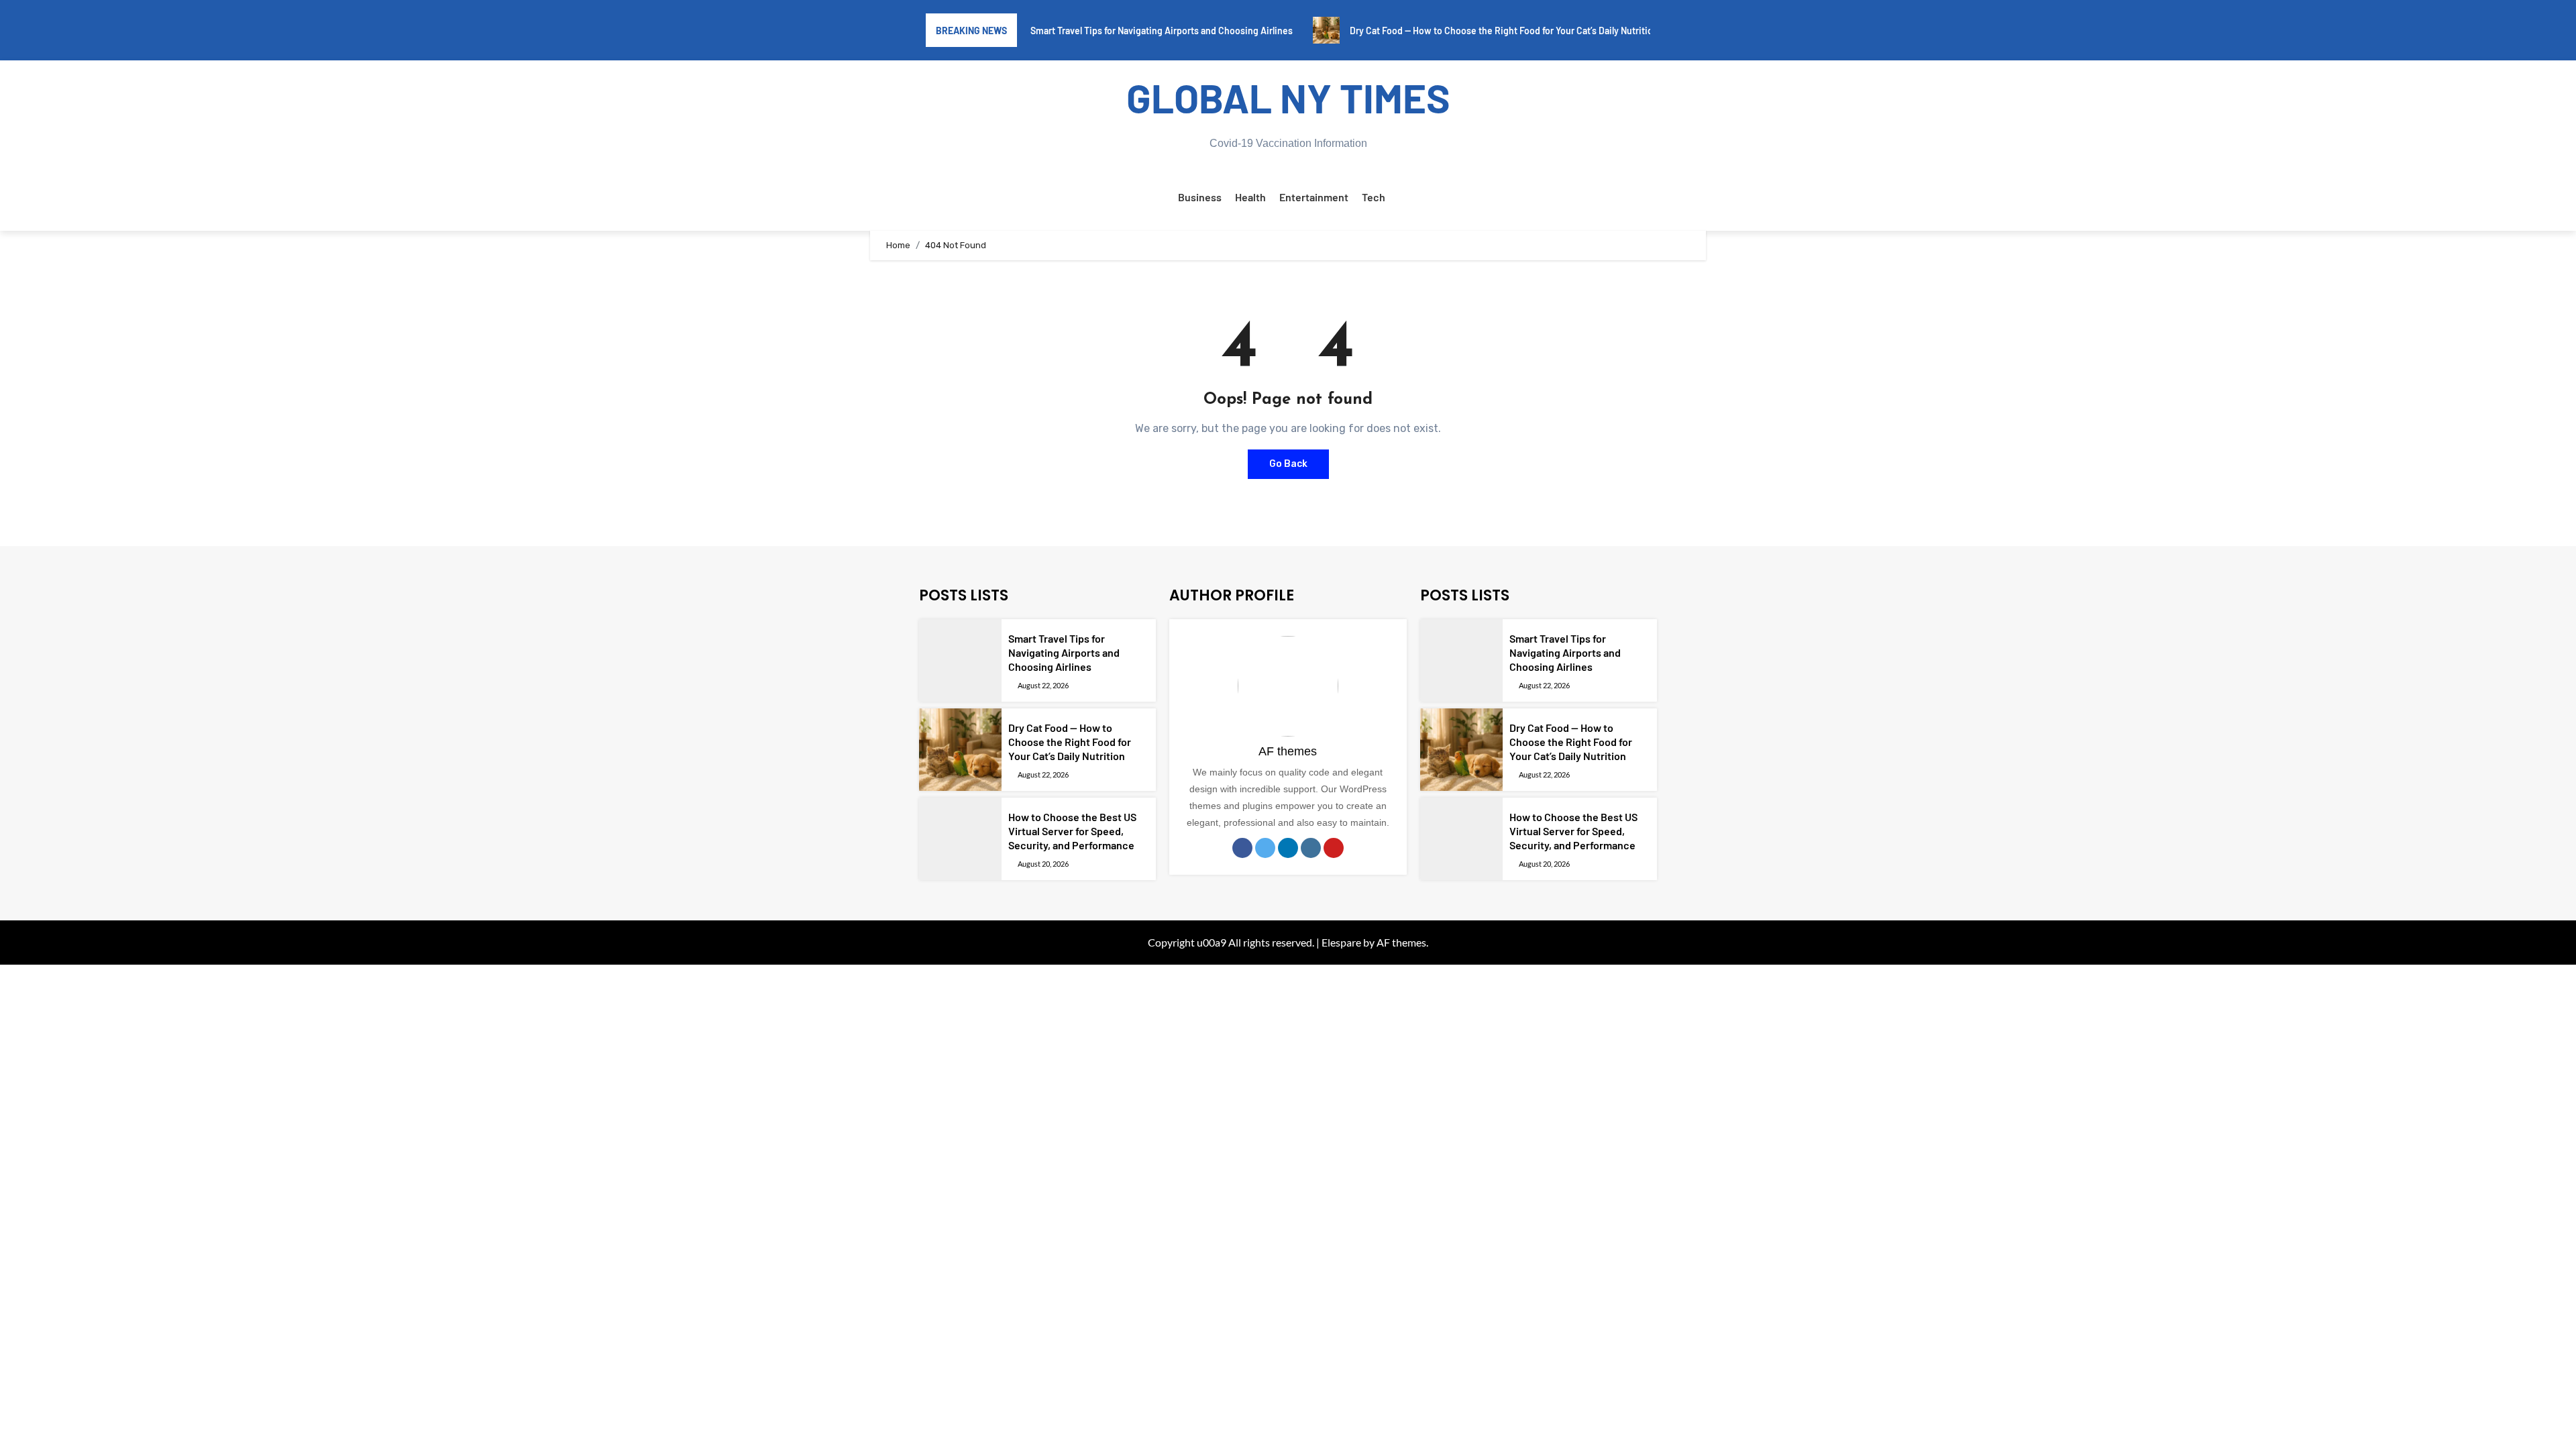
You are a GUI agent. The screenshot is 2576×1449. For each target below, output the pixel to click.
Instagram (1311, 848)
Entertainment (1314, 197)
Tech (1374, 197)
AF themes (1288, 751)
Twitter (1265, 848)
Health (1250, 197)
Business (1200, 197)
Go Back (1288, 464)
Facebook (1242, 848)
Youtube (1334, 848)
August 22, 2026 (1043, 685)
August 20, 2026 (1043, 864)
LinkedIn (1288, 848)
